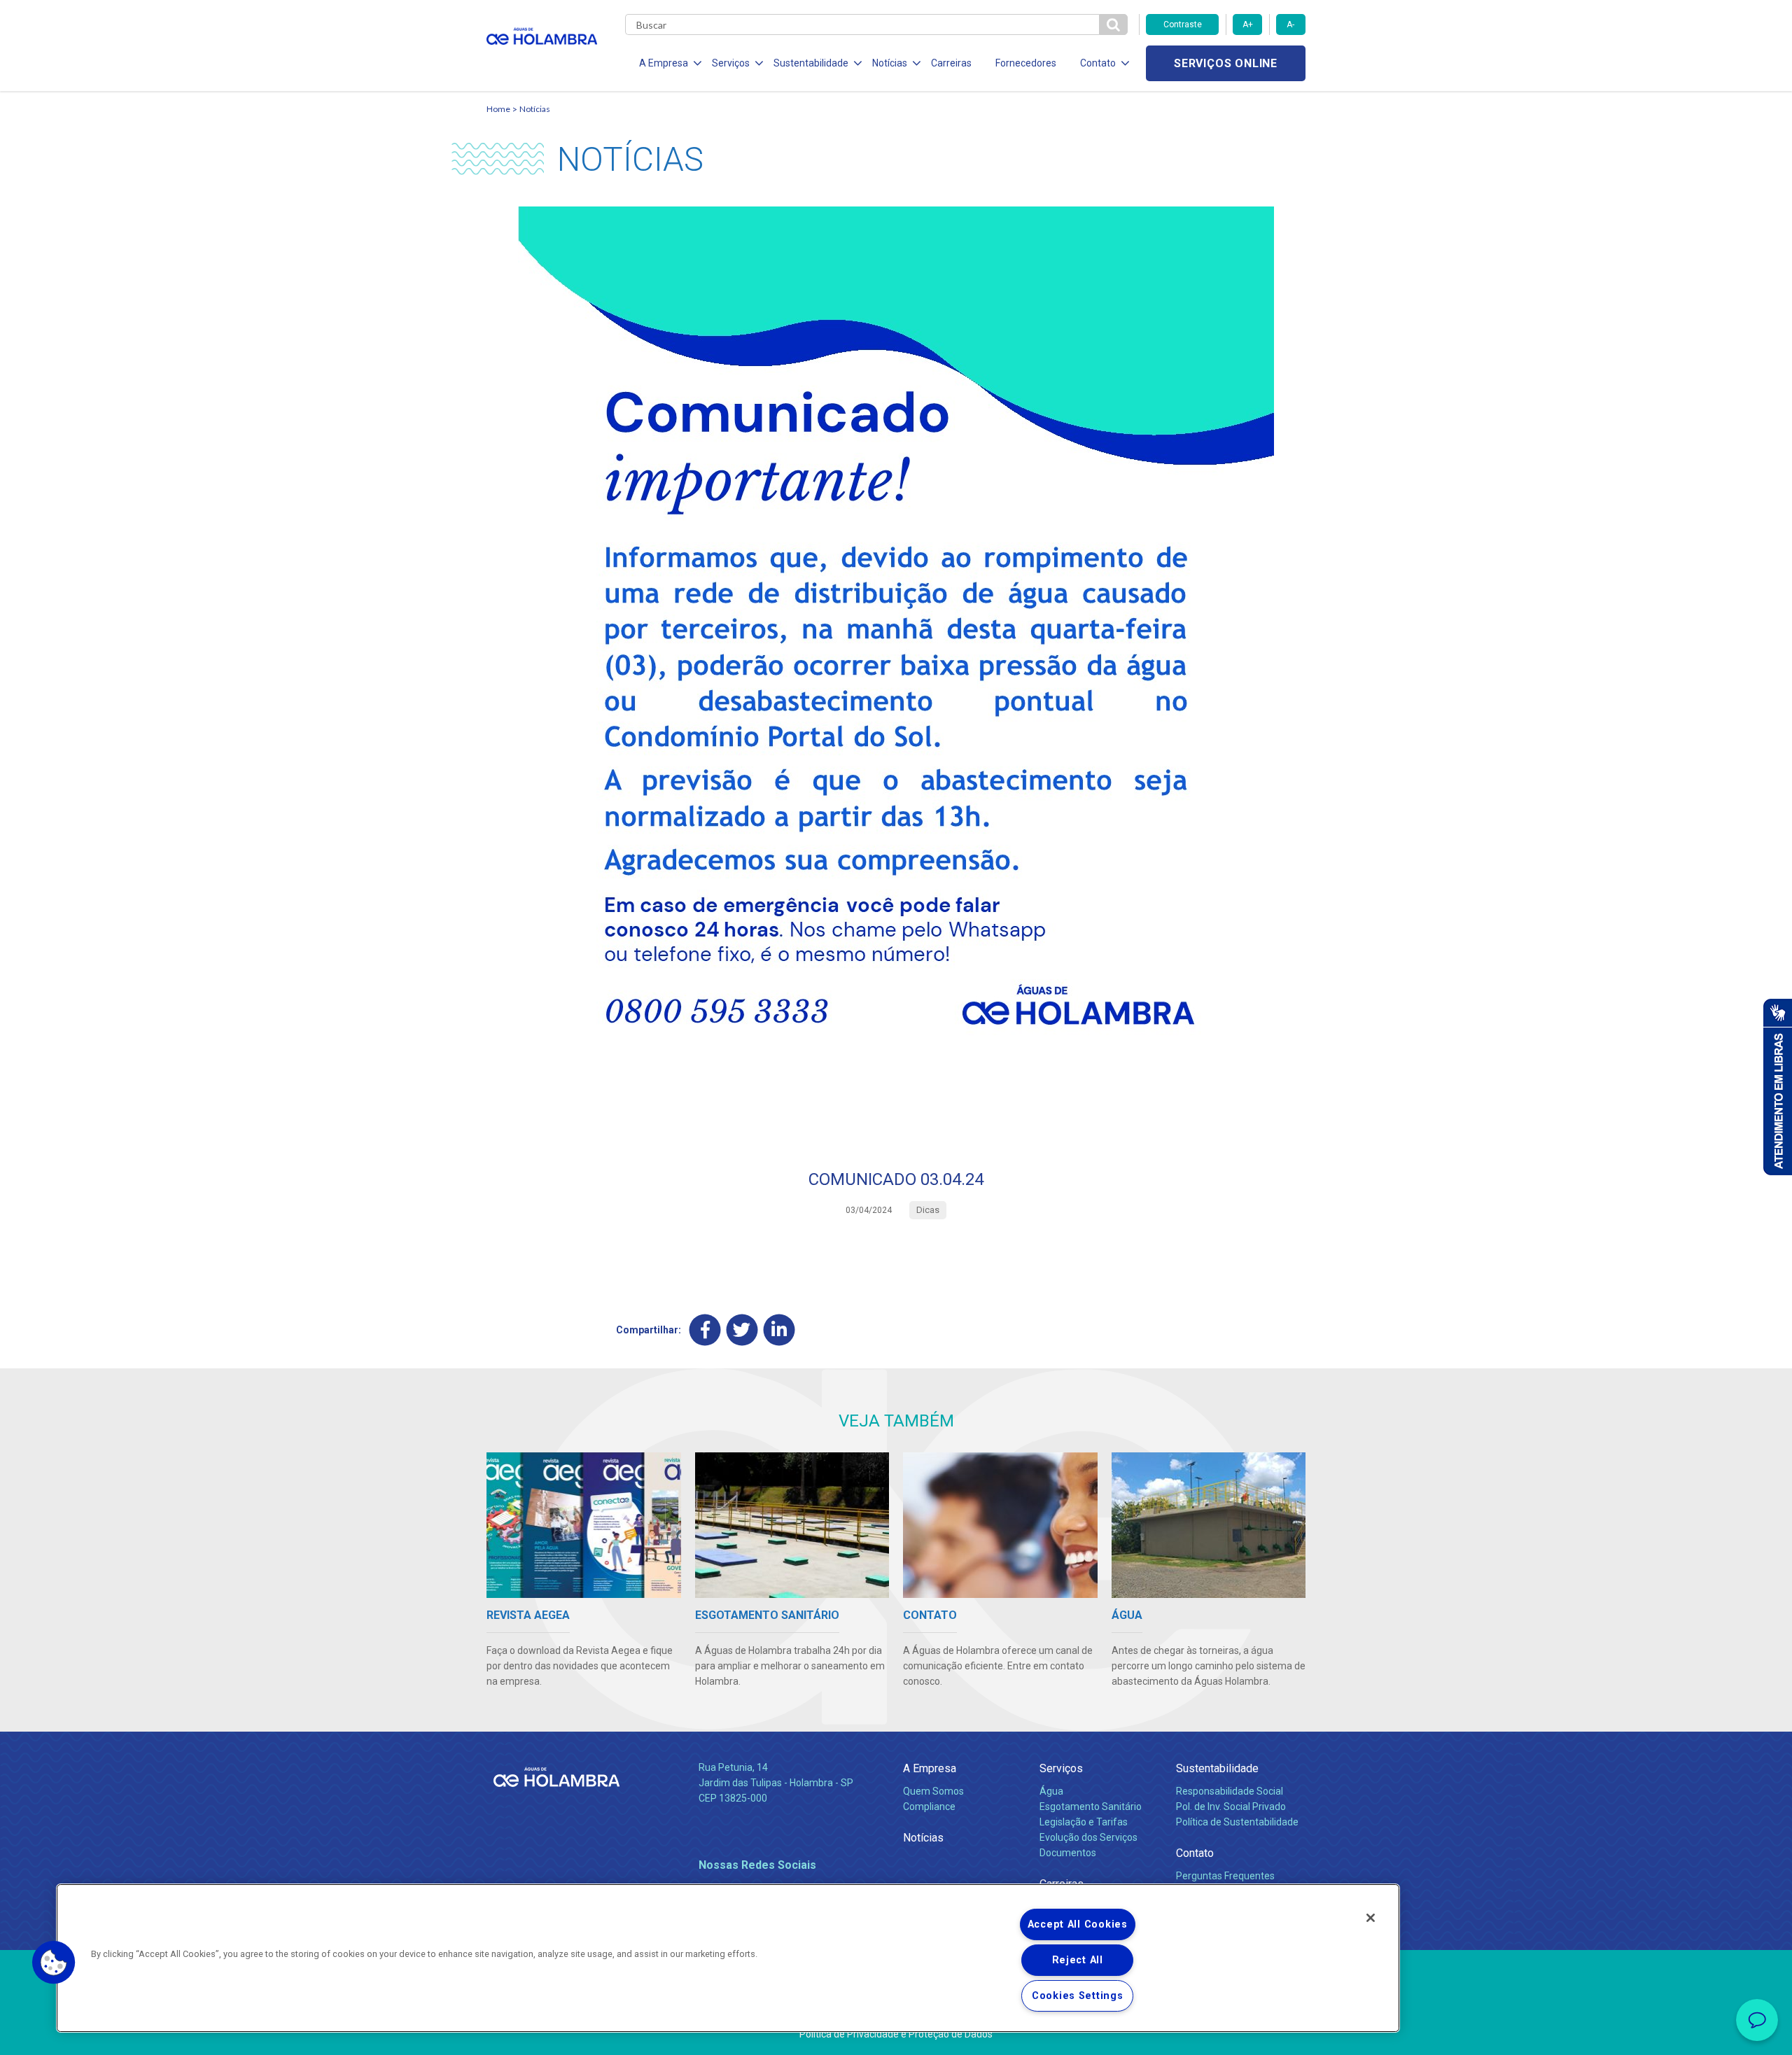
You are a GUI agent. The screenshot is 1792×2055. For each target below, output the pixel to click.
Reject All (1078, 1960)
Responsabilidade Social (1230, 1791)
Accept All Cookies (1078, 1924)
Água (1051, 1791)
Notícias (535, 109)
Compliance (929, 1807)
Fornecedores (1026, 63)
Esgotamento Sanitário (1091, 1807)
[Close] (1371, 1918)
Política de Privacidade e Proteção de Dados (896, 2034)
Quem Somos (933, 1791)
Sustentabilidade (1217, 1768)
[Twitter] (742, 1330)
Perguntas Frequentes (1225, 1876)
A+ (1248, 24)
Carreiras (951, 63)
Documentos (1068, 1853)
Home (498, 109)
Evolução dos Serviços (1088, 1837)
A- (1290, 24)
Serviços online (1226, 63)
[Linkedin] (779, 1330)
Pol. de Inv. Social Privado (1231, 1807)
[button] (54, 1963)
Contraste (1183, 24)
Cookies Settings (1078, 1996)
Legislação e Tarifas (1084, 1822)
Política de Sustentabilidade (1237, 1822)
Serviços (1061, 1768)
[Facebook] (705, 1330)
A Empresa (930, 1768)
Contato (1195, 1853)
